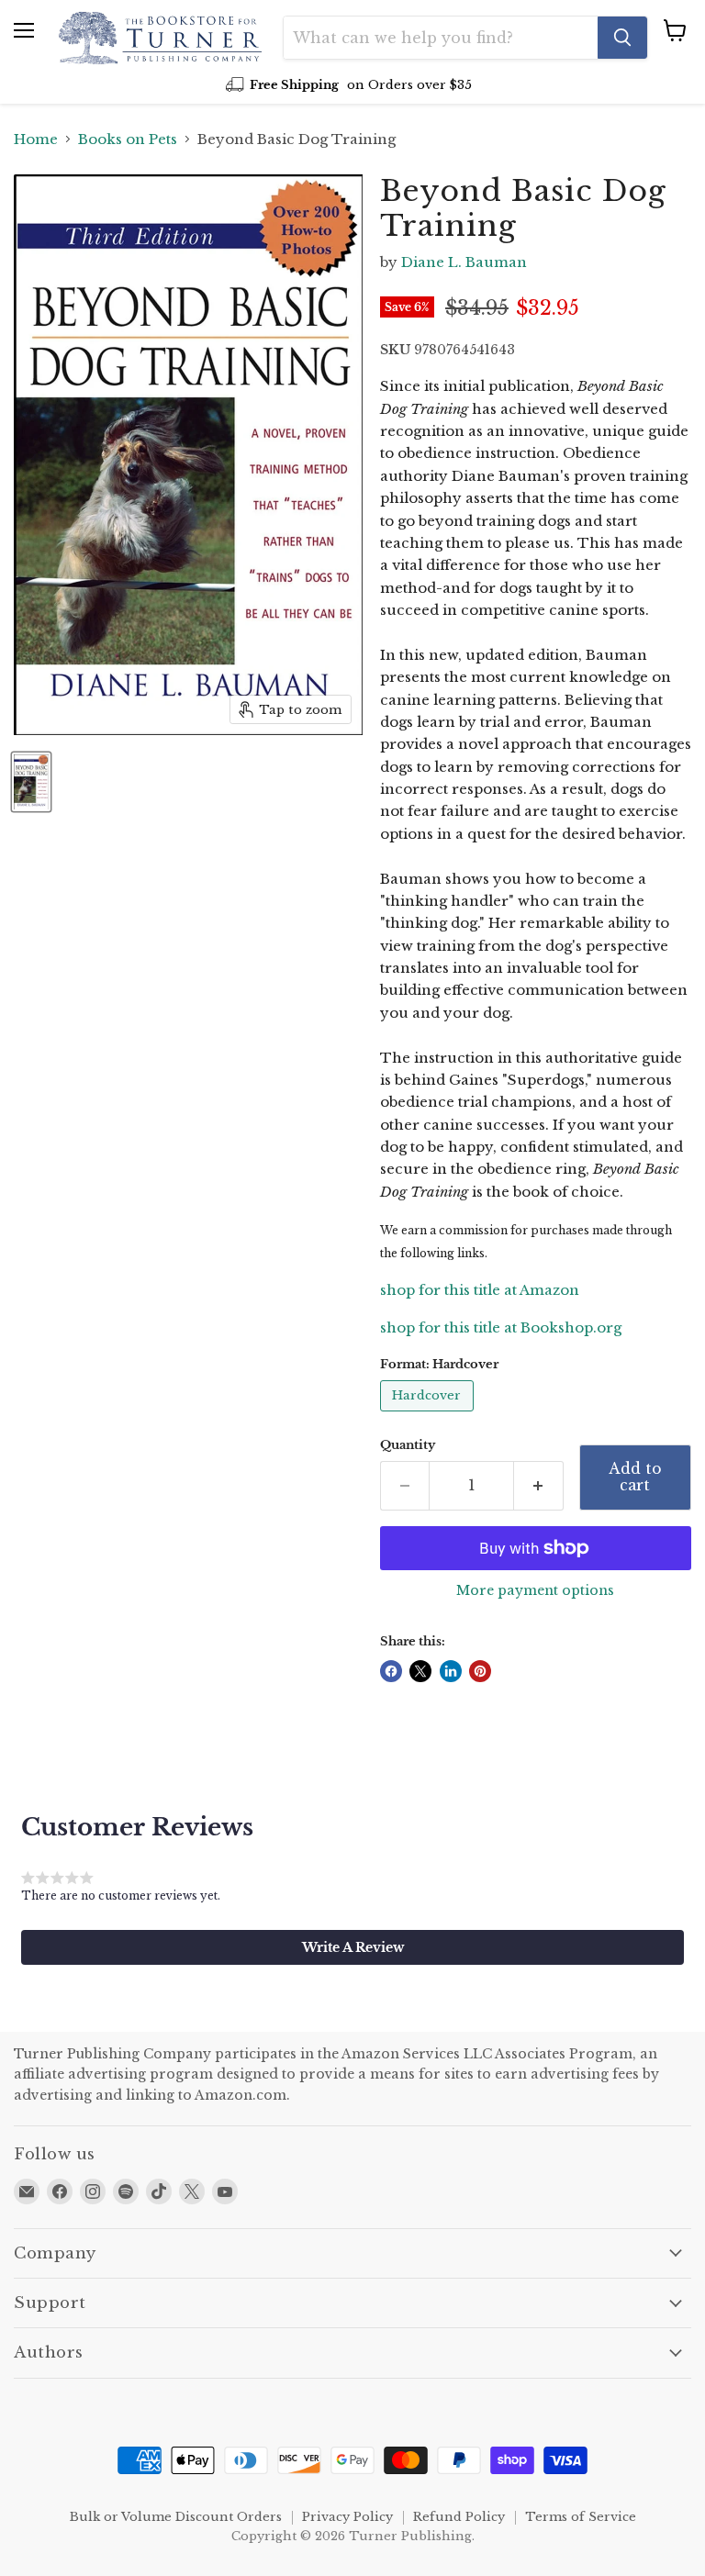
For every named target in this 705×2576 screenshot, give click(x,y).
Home (36, 139)
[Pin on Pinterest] (480, 1671)
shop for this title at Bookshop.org (501, 1327)
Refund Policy (459, 2517)
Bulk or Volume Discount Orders (176, 2517)
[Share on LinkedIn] (451, 1671)
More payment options (535, 1590)
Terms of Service (581, 2517)
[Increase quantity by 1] (539, 1486)
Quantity (408, 1445)
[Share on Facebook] (391, 1671)
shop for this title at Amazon (480, 1290)
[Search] (622, 38)
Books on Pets (128, 139)
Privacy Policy (347, 2517)
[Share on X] (420, 1671)
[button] (352, 1947)
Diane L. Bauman (464, 262)
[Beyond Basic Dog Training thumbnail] (31, 782)
